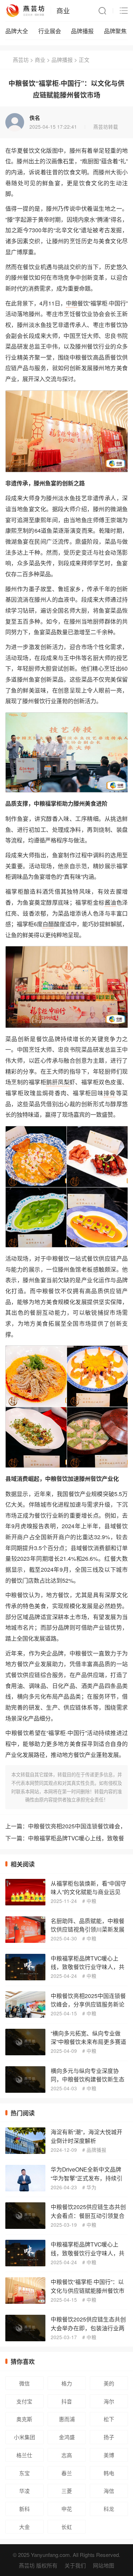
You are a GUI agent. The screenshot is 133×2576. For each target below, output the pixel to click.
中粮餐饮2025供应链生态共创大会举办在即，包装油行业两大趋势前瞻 (88, 2328)
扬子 (109, 2437)
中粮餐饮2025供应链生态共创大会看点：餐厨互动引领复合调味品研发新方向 (88, 2215)
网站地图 (104, 2565)
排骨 (110, 1093)
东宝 (24, 2473)
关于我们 (75, 2565)
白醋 (48, 924)
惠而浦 (67, 2419)
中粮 (72, 303)
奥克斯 (24, 2419)
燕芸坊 (21, 60)
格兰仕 (24, 2455)
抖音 (67, 2401)
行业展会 (50, 31)
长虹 (67, 2527)
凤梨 (64, 1082)
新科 (24, 2509)
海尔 (109, 2401)
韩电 (109, 2473)
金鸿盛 (67, 2437)
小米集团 (24, 2437)
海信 (109, 2491)
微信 (24, 2383)
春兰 (67, 2473)
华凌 (24, 2491)
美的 (109, 2383)
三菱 (67, 2491)
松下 (109, 2419)
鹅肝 (52, 1082)
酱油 (110, 902)
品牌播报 (82, 31)
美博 (109, 2455)
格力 (67, 2383)
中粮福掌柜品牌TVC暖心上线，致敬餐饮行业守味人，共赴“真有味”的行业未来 (88, 1967)
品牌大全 (17, 31)
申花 (67, 2509)
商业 (63, 10)
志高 (67, 2455)
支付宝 (24, 2401)
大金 (24, 2527)
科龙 (109, 2509)
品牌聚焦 (115, 31)
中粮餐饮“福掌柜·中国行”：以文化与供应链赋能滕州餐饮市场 (88, 2290)
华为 (92, 2187)
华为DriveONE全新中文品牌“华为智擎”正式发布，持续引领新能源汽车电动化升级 (87, 2178)
